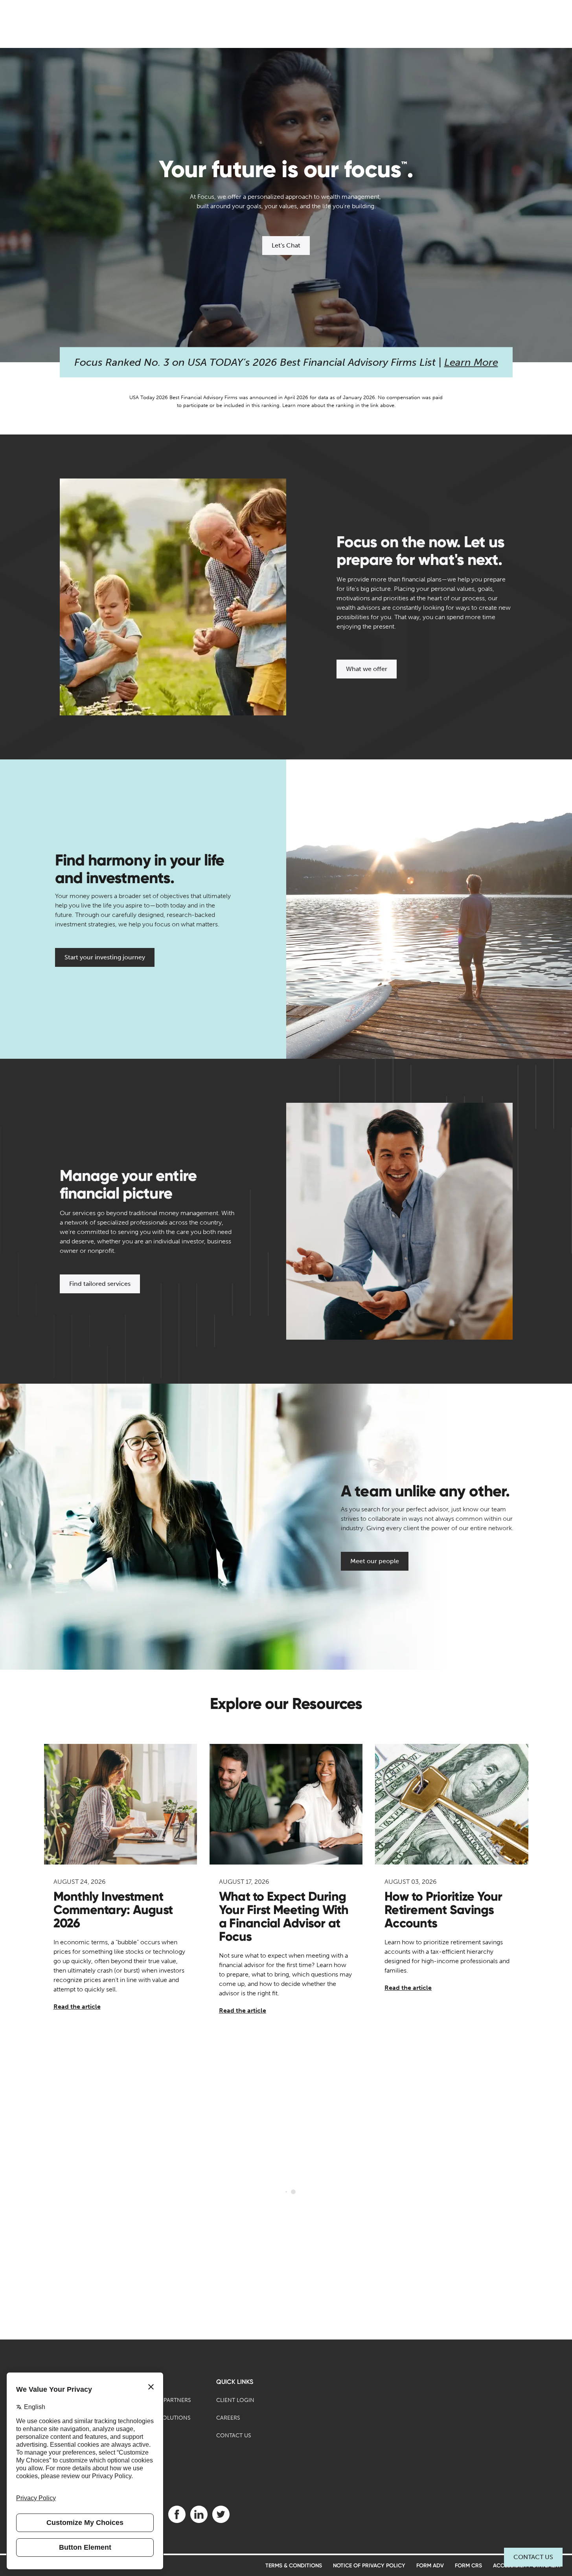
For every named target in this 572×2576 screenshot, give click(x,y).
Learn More (471, 362)
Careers (228, 2418)
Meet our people (375, 1561)
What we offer (367, 669)
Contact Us (533, 2557)
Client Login (235, 2400)
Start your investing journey (105, 957)
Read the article (77, 2007)
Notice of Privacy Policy (369, 2566)
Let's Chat (286, 245)
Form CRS (468, 2566)
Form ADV (430, 2566)
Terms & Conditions (294, 2566)
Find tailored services (100, 1284)
